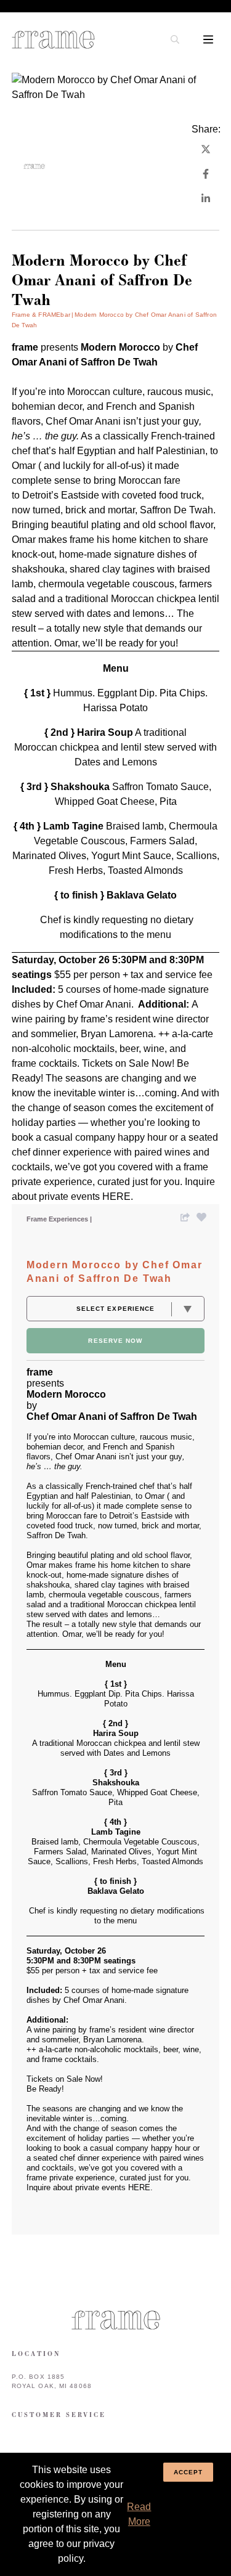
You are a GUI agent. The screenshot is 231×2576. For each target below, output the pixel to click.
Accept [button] (188, 2472)
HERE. (118, 1196)
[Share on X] (206, 149)
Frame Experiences (58, 1219)
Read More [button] (139, 2514)
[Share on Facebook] (206, 174)
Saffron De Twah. (178, 510)
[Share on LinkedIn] (206, 198)
